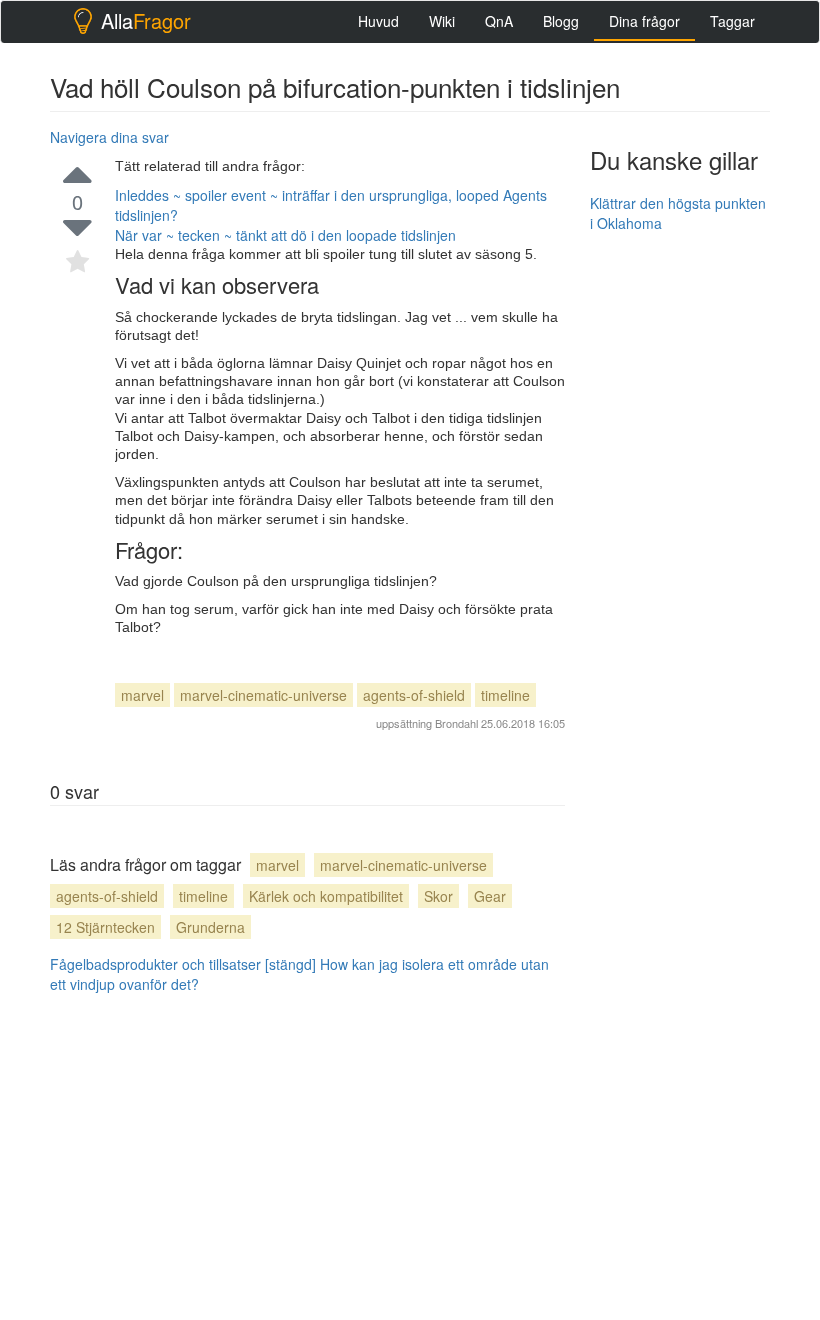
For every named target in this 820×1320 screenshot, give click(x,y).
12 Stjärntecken (105, 927)
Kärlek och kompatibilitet (326, 896)
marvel (142, 695)
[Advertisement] (705, 348)
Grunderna (210, 927)
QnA (499, 21)
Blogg (561, 21)
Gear (490, 896)
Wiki (442, 21)
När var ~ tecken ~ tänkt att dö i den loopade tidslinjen (285, 235)
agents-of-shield (414, 695)
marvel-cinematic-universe (263, 695)
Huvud (378, 21)
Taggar (732, 21)
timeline (505, 695)
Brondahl (456, 723)
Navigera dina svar (109, 137)
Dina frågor (644, 21)
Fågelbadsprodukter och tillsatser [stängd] (183, 964)
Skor (438, 896)
